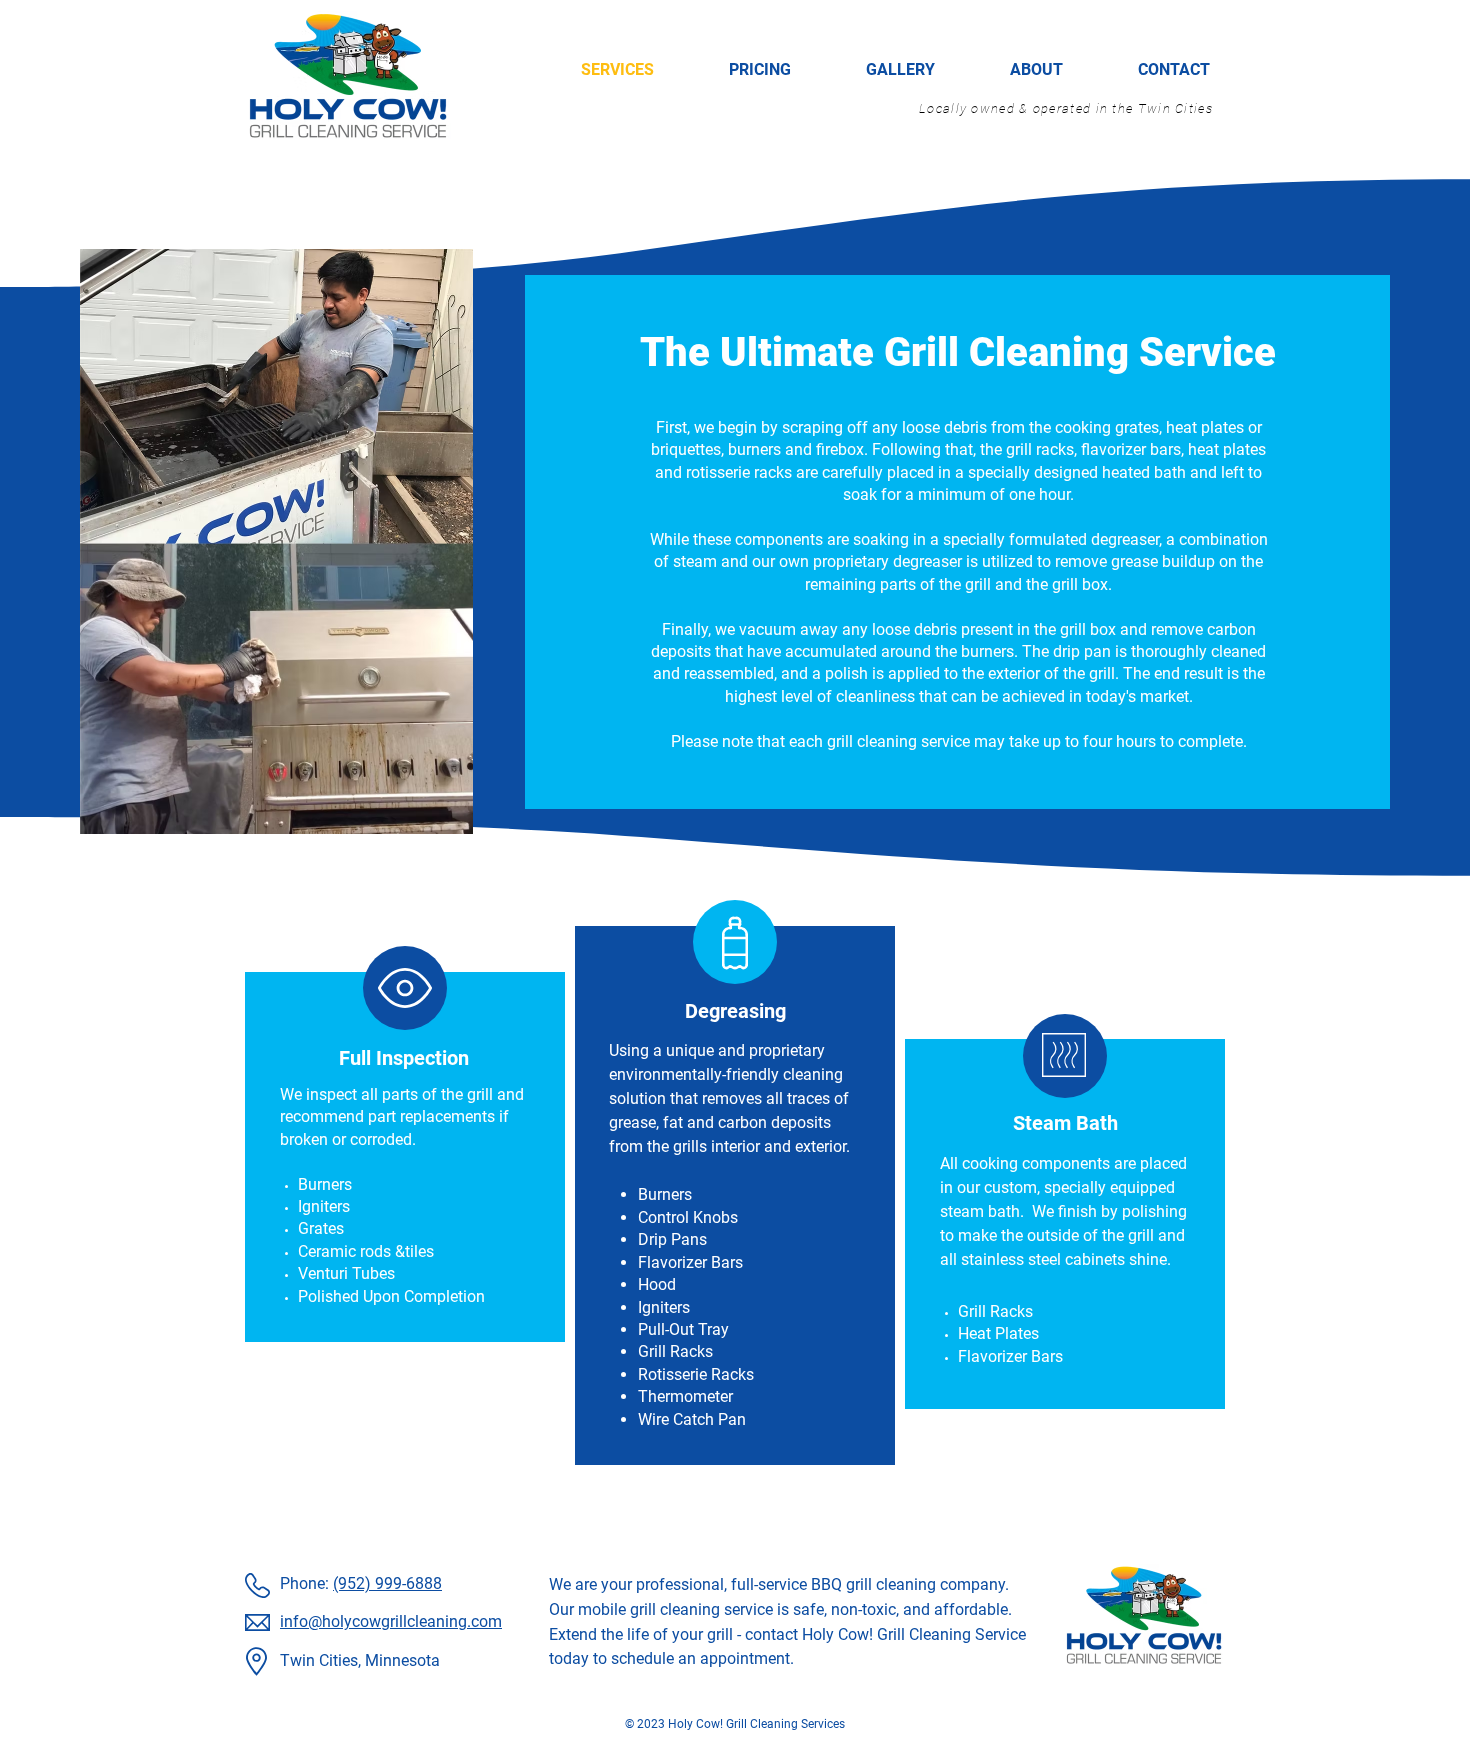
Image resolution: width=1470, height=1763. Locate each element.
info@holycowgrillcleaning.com (391, 1621)
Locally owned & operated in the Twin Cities (1066, 108)
